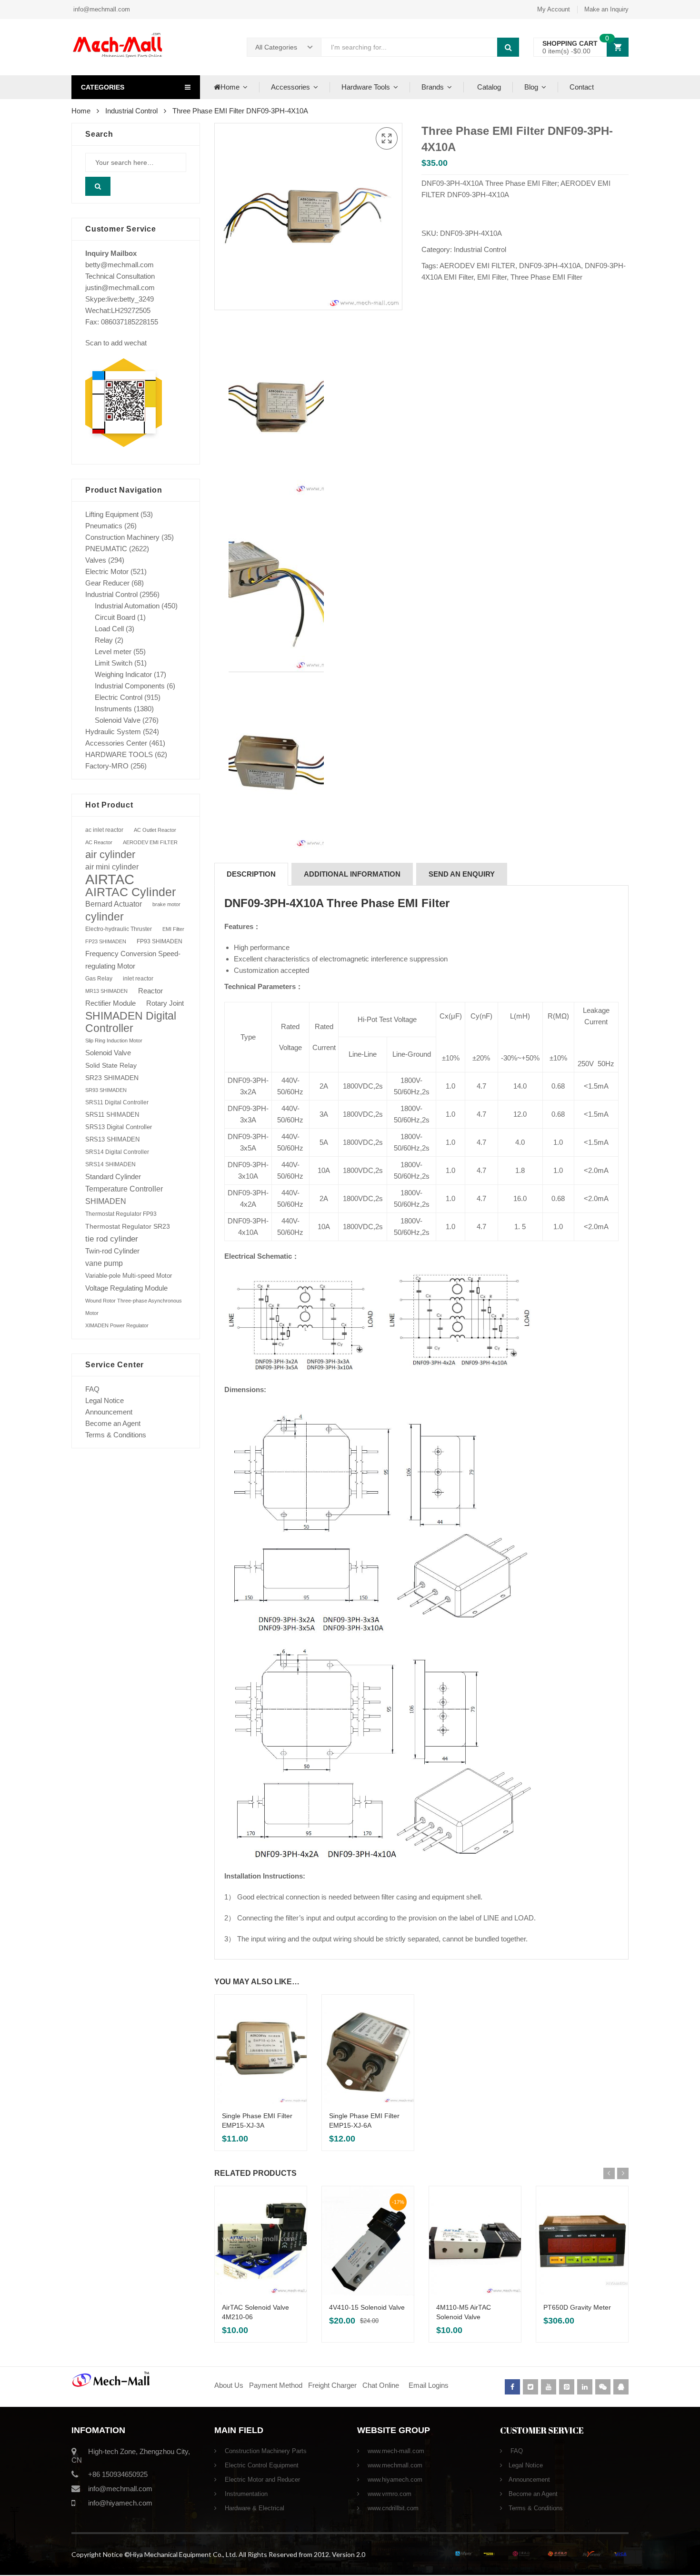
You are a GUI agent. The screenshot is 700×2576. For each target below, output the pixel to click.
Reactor (150, 991)
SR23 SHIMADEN (112, 1078)
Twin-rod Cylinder (112, 1251)
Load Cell (109, 629)
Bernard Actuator (114, 904)
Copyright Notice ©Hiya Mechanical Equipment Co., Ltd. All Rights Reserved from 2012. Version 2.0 (218, 2554)
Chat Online (381, 2385)
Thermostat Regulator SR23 (128, 1226)
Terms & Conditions (116, 1435)
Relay (104, 640)
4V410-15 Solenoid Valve (367, 2307)
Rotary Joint (165, 1003)
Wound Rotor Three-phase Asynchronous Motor (134, 1307)
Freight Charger (332, 2385)
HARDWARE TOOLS (119, 754)
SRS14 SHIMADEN (110, 1164)
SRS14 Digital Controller (117, 1152)
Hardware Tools (366, 87)
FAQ (92, 1389)
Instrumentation (245, 2494)
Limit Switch (114, 663)
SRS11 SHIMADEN (112, 1115)
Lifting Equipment (112, 514)
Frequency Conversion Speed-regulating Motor (133, 960)
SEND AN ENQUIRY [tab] (462, 874)
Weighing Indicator (123, 674)
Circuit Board (115, 617)
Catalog (488, 87)
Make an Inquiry (606, 9)
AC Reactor (99, 842)
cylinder (105, 917)
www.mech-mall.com (395, 2451)
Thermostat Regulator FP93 (121, 1214)
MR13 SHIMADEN (106, 991)
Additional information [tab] (352, 874)
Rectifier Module (110, 1003)
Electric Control (119, 697)
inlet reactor (138, 978)
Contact (582, 87)
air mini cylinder (112, 867)
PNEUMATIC (106, 549)
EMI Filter (492, 277)
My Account (554, 9)
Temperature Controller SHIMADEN (124, 1195)
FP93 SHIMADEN (160, 941)
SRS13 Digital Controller (119, 1127)
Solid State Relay (111, 1065)
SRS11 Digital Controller (117, 1102)
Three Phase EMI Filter (546, 277)
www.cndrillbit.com (392, 2508)
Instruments (113, 709)
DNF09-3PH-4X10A (550, 266)
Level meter (113, 652)
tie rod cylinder (112, 1239)
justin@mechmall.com (120, 288)
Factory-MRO (107, 766)
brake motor (166, 904)
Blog (531, 87)
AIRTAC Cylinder (130, 892)
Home (230, 87)
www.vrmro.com (389, 2494)
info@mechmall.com (101, 9)
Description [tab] (251, 874)
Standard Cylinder (113, 1177)
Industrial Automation (127, 606)
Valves (96, 560)
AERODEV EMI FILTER (477, 266)
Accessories (290, 87)
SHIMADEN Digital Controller (131, 1022)
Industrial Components (130, 686)
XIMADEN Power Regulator (117, 1325)
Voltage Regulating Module (126, 1288)
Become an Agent (113, 1423)
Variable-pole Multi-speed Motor (129, 1276)
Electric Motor (107, 571)
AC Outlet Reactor (155, 830)
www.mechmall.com (394, 2465)
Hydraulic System (113, 732)
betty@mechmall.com (120, 265)
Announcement (109, 1412)
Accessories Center (116, 743)
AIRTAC (110, 879)
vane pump (104, 1263)
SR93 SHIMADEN (106, 1090)
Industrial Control (131, 111)
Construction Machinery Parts (265, 2451)
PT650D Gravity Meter (577, 2307)
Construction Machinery (122, 537)
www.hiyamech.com (394, 2480)
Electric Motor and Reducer (261, 2480)
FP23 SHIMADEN (106, 941)
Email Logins (429, 2385)
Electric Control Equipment (261, 2465)
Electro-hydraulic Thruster (119, 929)
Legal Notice (105, 1400)
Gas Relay (99, 978)
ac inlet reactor (104, 830)
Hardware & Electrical (254, 2508)
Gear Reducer (107, 583)
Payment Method (277, 2385)
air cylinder (110, 854)
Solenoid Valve (118, 720)
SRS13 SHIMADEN (112, 1139)
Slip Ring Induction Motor (114, 1041)
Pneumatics (104, 526)
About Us (229, 2385)
